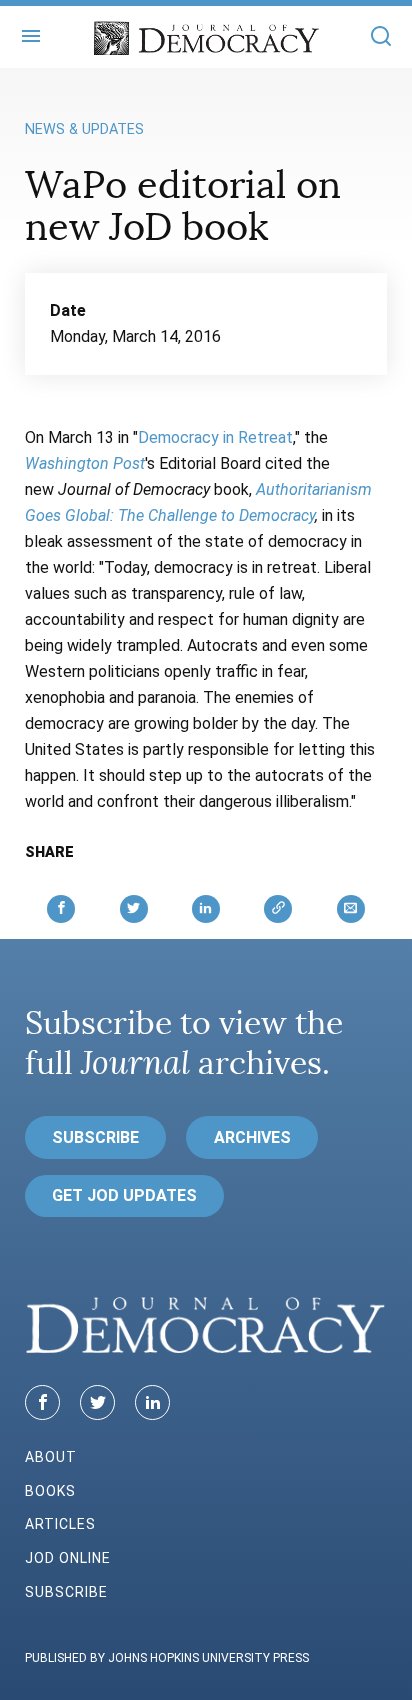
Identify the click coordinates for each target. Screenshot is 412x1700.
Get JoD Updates (124, 1195)
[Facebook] (42, 1402)
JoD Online (68, 1558)
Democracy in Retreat (215, 437)
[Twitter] (97, 1402)
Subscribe (95, 1137)
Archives (252, 1137)
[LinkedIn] (152, 1402)
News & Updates (84, 129)
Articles (60, 1524)
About (51, 1457)
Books (50, 1491)
